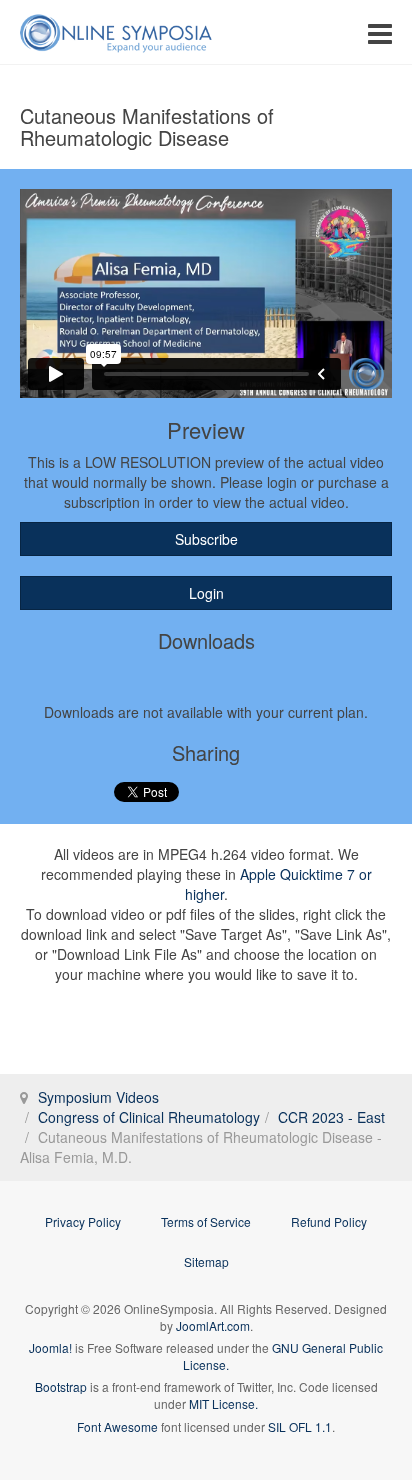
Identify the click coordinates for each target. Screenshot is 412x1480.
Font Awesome (117, 1426)
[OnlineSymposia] (116, 32)
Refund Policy (329, 1221)
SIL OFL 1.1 (300, 1426)
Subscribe (206, 539)
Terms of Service (206, 1221)
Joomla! (50, 1347)
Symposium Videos (98, 1097)
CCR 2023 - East (331, 1117)
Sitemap (206, 1261)
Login (206, 593)
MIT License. (223, 1403)
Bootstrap (61, 1386)
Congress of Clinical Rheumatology (149, 1117)
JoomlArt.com (213, 1325)
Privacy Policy (83, 1221)
